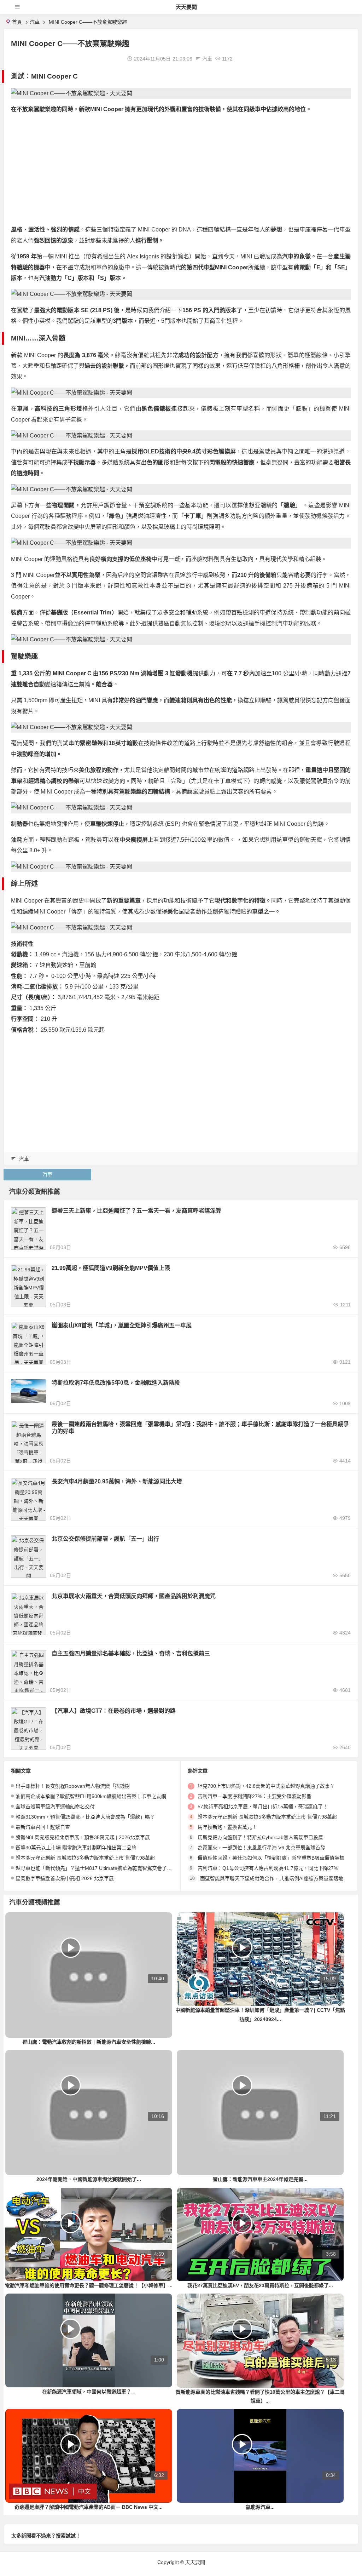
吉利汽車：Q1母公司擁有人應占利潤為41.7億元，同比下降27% (268, 1868)
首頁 (17, 22)
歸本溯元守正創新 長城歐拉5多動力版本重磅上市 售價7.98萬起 (85, 1858)
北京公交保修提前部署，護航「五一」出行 (105, 1539)
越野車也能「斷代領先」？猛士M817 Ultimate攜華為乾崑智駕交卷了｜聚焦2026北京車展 (114, 1868)
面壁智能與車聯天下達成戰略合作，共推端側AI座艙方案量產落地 (272, 1878)
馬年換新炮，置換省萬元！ (227, 1827)
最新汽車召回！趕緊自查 (43, 1827)
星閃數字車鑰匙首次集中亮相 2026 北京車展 (65, 1878)
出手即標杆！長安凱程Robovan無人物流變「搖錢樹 (73, 1786)
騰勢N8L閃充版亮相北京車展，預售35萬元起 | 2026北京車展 (83, 1837)
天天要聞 (186, 7)
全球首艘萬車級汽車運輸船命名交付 (55, 1807)
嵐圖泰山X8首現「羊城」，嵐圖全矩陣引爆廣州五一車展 (122, 1325)
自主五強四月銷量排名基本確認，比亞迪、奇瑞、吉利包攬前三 (131, 1653)
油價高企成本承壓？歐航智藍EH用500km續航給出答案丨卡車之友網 (91, 1796)
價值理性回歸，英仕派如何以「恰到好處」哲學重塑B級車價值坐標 (271, 1858)
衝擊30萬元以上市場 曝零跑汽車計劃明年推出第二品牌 (76, 1848)
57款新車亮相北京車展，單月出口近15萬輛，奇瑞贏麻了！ (263, 1807)
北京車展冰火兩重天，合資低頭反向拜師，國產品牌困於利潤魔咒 (134, 1596)
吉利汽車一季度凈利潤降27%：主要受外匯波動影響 (255, 1796)
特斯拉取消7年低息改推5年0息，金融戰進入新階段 (116, 1383)
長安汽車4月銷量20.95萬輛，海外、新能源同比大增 (117, 1481)
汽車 (35, 22)
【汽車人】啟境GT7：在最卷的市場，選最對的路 (114, 1711)
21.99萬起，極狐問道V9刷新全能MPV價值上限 (111, 1268)
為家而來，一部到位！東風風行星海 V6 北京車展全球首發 (261, 1848)
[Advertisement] (181, 170)
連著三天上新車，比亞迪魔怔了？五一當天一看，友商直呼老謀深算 (136, 1211)
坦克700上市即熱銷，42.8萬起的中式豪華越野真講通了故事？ (266, 1786)
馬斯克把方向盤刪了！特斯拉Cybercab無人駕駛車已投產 (260, 1837)
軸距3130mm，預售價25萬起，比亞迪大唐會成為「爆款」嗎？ (85, 1817)
